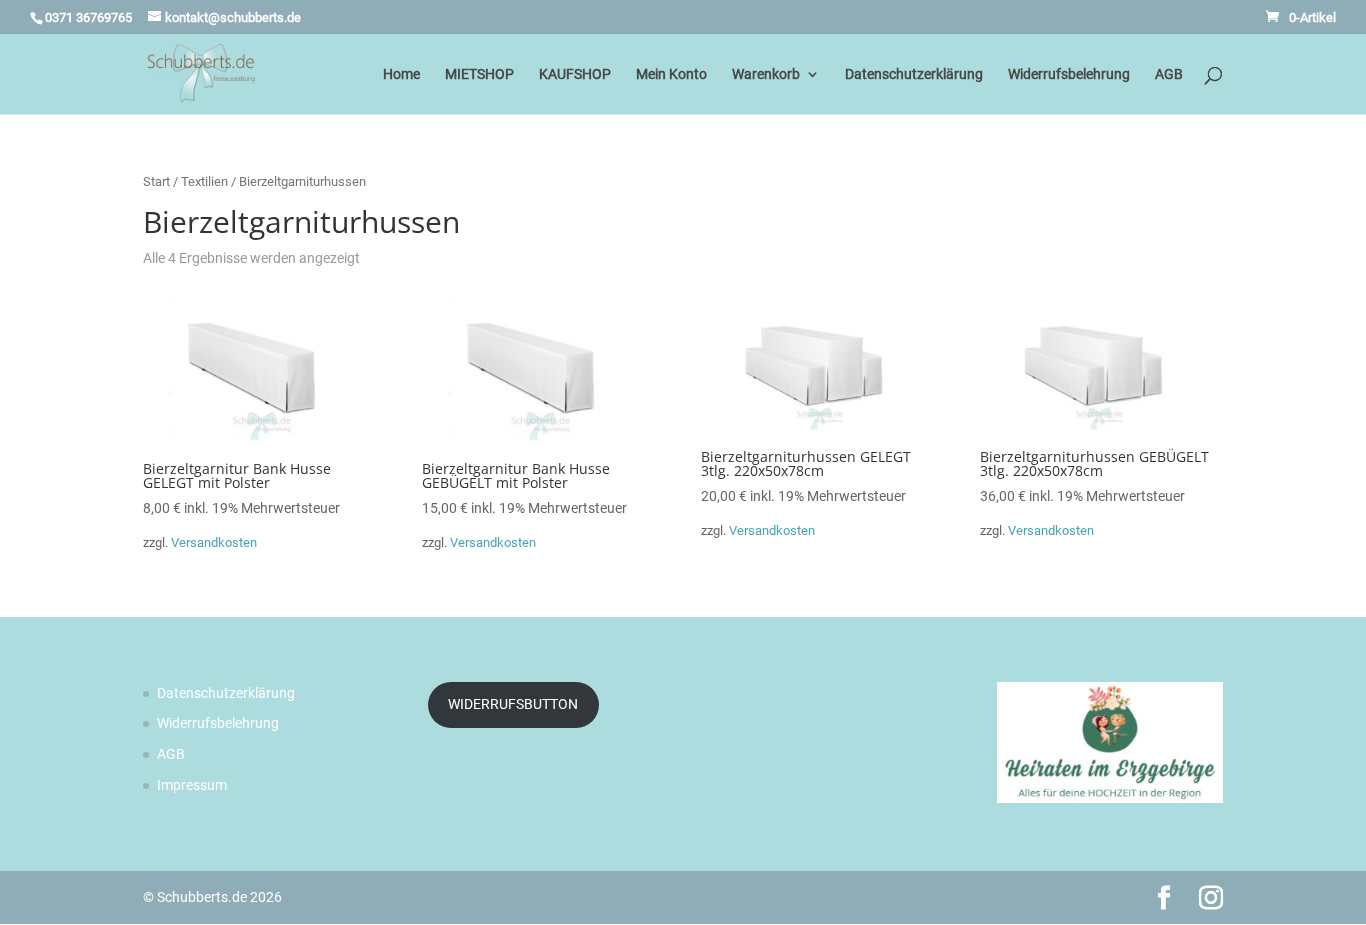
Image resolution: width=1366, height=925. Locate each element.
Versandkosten (214, 542)
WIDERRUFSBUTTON (513, 704)
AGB (1169, 74)
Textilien (204, 181)
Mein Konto (671, 74)
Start (156, 181)
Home (401, 74)
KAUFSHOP (575, 74)
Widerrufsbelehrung (1069, 74)
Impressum (192, 785)
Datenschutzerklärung (914, 74)
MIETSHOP (479, 74)
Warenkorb (766, 74)
